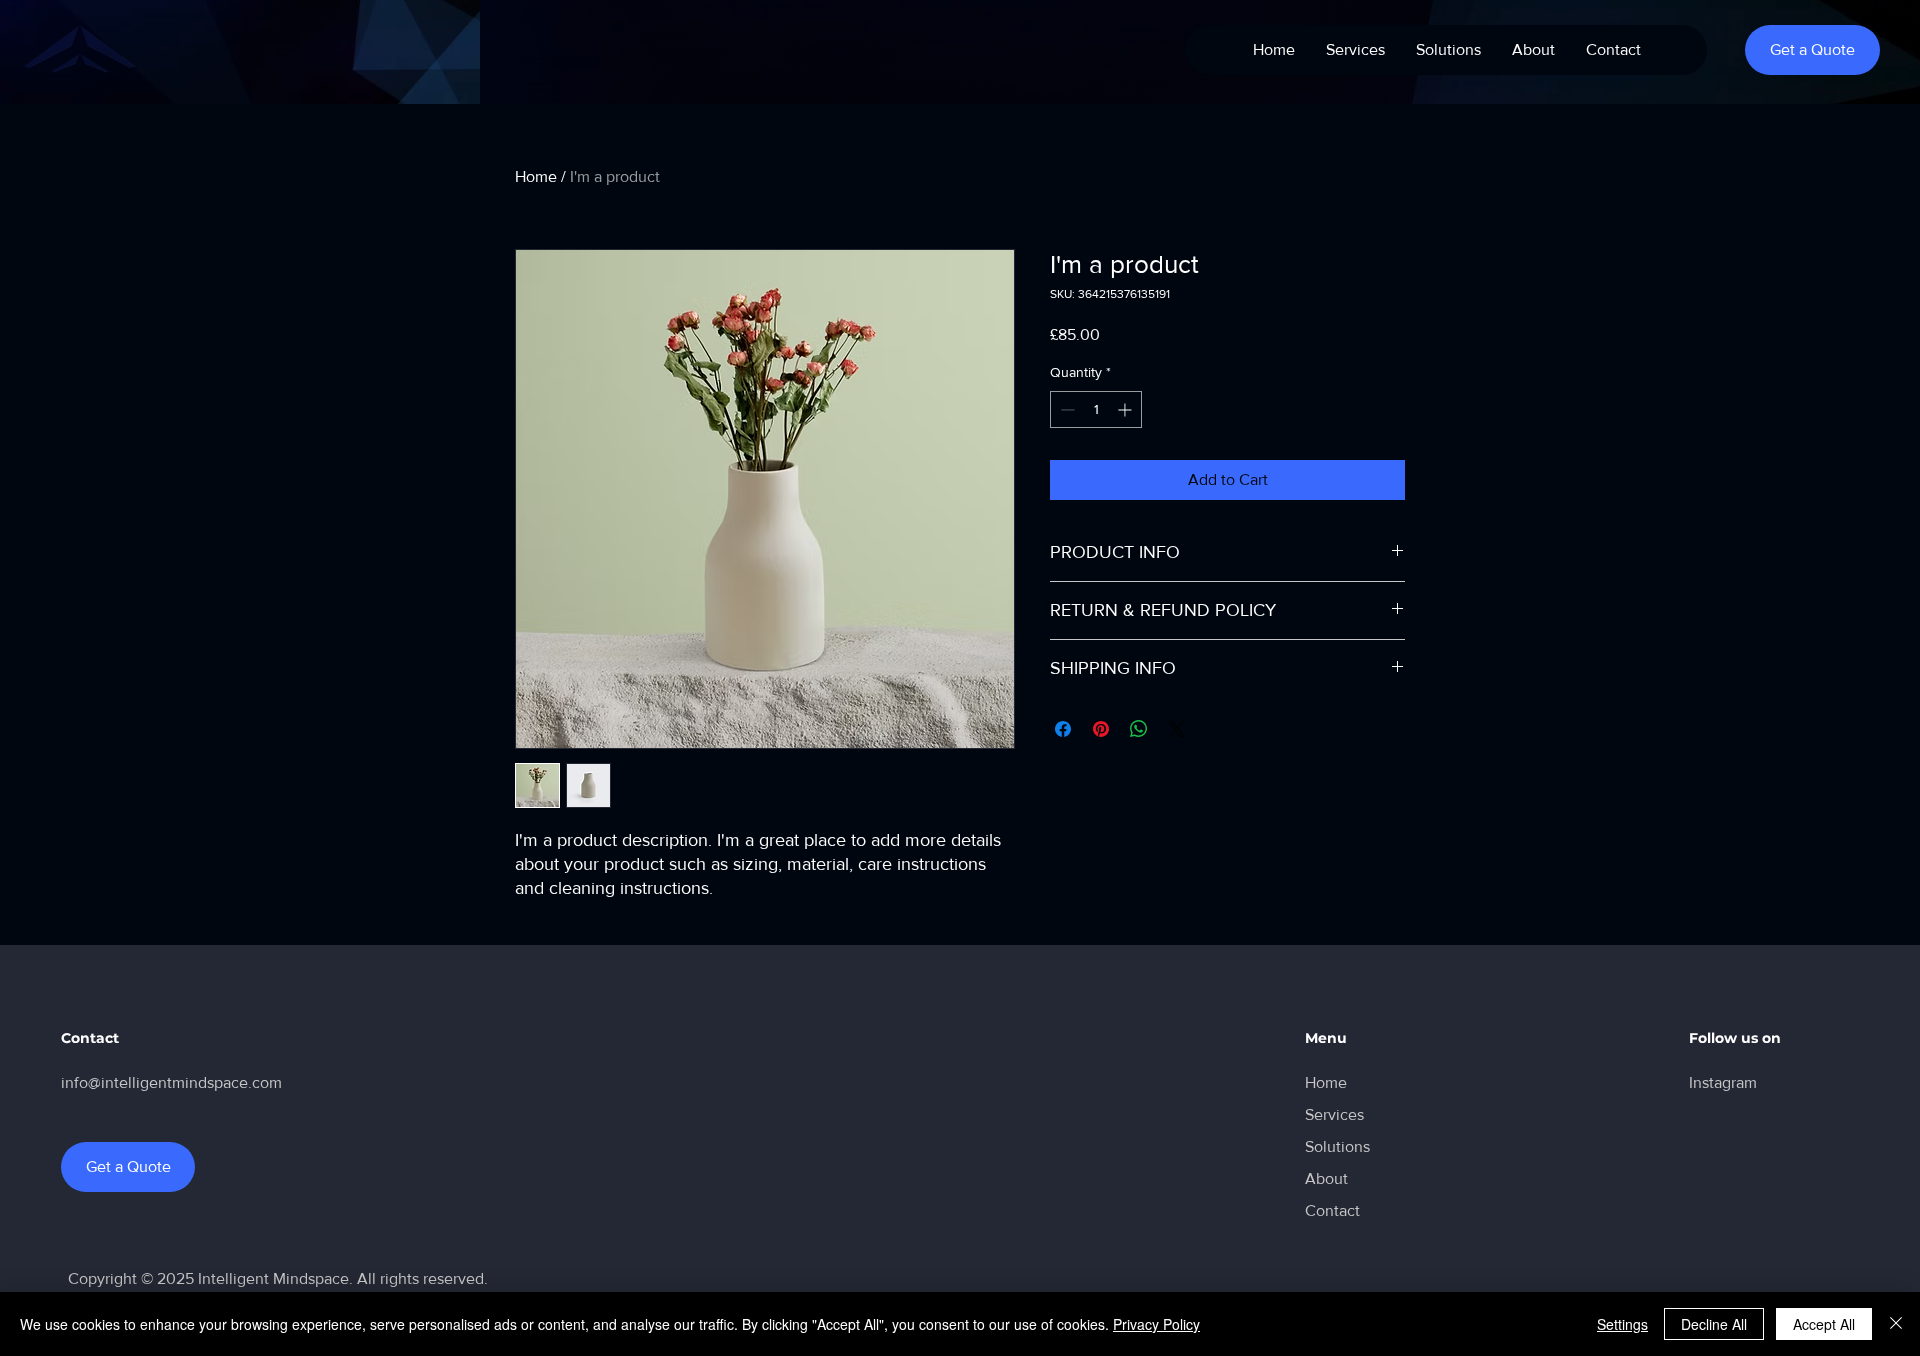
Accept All (1824, 1324)
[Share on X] (1177, 729)
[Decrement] (1065, 409)
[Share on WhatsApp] (1139, 729)
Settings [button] (1622, 1324)
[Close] (1896, 1324)
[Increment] (1126, 409)
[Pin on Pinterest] (1101, 729)
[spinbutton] (1096, 409)
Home (536, 176)
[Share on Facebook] (1063, 729)
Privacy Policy (1156, 1324)
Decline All (1714, 1324)
